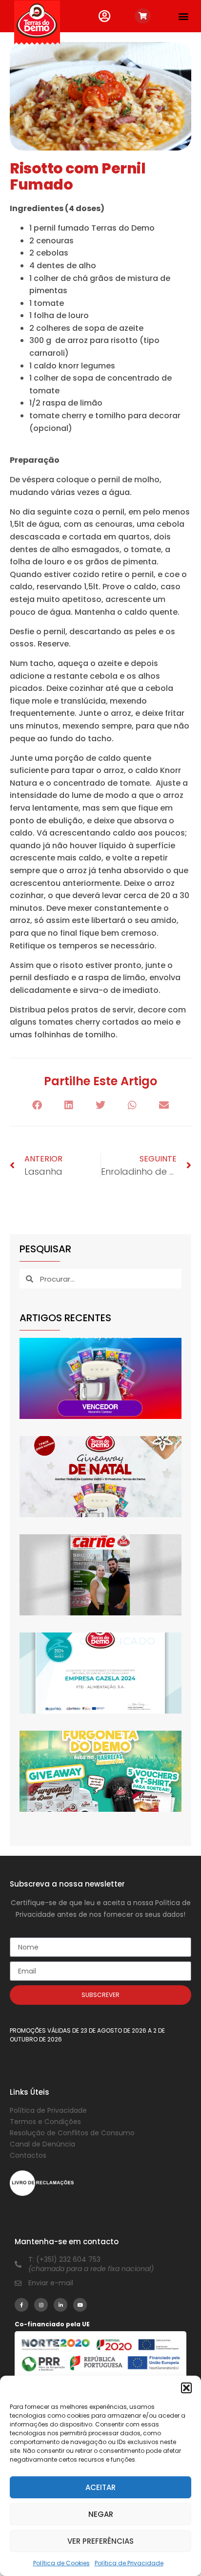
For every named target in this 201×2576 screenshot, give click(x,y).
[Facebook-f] (21, 2305)
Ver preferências (100, 2541)
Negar (101, 2514)
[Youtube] (80, 2305)
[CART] (143, 16)
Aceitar (100, 2487)
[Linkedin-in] (60, 2305)
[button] (186, 2388)
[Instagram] (41, 2305)
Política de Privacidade (129, 2563)
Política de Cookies (61, 2563)
